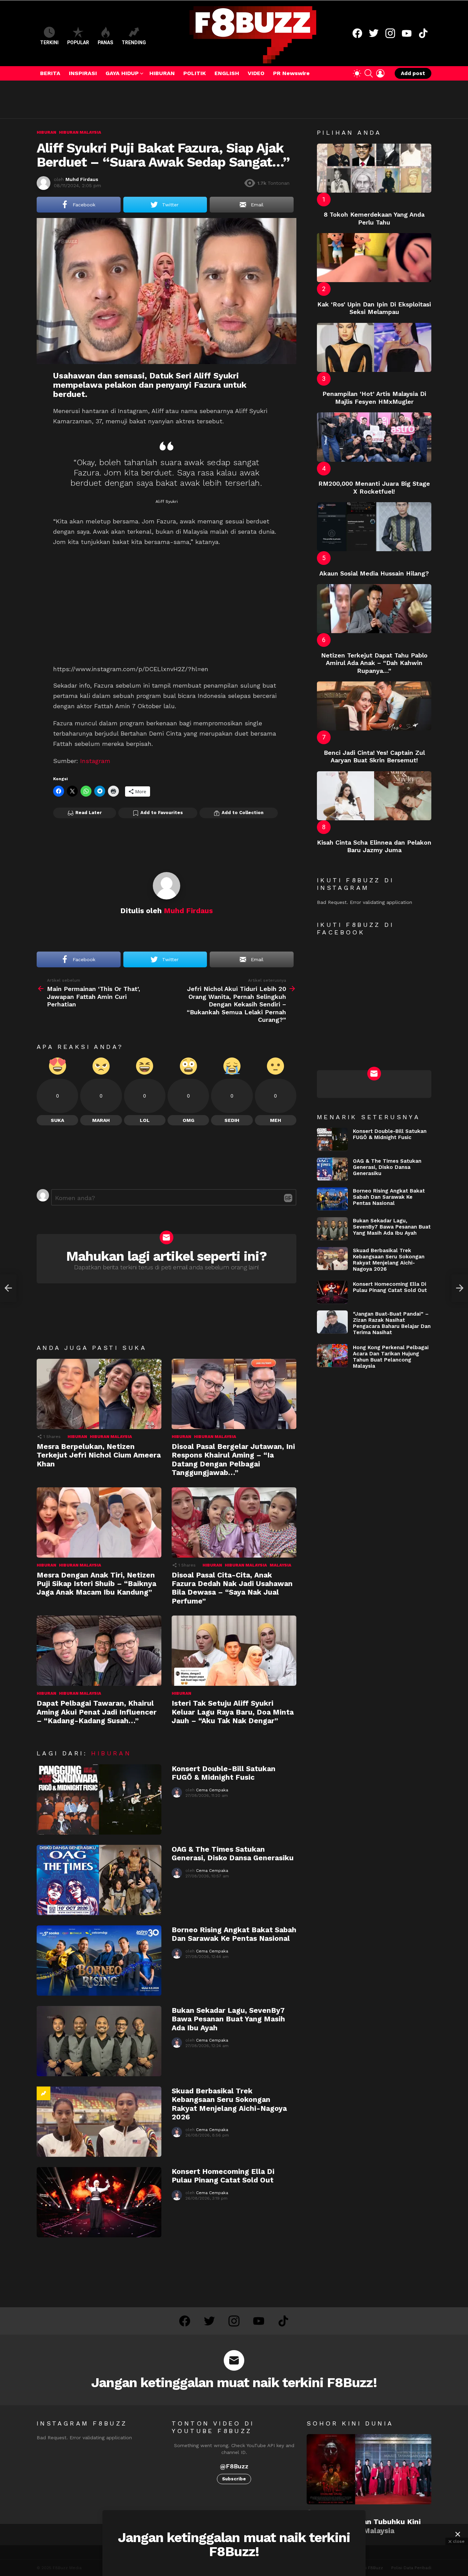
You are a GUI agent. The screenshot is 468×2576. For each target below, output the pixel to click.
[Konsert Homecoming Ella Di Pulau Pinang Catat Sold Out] (99, 2202)
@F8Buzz (234, 2466)
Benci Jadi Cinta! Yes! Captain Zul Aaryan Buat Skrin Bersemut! (374, 757)
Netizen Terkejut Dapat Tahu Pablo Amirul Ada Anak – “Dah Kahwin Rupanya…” (374, 663)
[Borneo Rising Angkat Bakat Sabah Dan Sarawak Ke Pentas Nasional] (99, 1961)
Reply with (288, 1198)
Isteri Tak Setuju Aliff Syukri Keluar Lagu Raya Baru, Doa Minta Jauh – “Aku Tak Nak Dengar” (233, 1712)
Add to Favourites (162, 813)
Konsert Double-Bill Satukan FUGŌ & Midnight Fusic (224, 1773)
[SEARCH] (369, 73)
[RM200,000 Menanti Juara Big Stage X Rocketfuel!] (374, 437)
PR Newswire (291, 73)
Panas (105, 43)
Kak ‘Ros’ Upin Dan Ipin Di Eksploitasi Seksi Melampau (374, 308)
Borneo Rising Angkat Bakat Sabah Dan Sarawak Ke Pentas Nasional (234, 1934)
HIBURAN (162, 73)
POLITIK (195, 73)
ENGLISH (227, 73)
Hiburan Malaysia (111, 1437)
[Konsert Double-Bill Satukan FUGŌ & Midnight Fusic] (99, 1799)
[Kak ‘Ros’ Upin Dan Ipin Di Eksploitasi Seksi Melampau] (374, 258)
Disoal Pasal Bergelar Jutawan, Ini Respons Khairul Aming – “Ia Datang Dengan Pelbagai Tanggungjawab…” (233, 1459)
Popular (78, 43)
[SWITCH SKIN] (357, 73)
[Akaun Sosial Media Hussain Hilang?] (374, 527)
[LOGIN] (380, 73)
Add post (413, 73)
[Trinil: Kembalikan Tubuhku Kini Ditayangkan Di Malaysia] (369, 2469)
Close (458, 2534)
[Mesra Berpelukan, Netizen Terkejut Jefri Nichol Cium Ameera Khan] (99, 1394)
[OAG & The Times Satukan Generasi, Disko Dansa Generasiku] (99, 1880)
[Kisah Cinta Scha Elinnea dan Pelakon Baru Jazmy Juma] (374, 796)
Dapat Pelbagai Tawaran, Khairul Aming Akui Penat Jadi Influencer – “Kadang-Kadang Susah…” (97, 1712)
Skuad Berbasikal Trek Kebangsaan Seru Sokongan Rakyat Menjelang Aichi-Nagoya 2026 (229, 2104)
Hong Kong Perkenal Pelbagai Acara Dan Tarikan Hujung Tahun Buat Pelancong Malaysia (391, 1356)
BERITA (50, 73)
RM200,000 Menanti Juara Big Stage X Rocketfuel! (374, 487)
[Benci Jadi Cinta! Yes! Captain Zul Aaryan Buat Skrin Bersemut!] (374, 706)
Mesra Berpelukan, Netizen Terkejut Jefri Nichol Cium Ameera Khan (99, 1455)
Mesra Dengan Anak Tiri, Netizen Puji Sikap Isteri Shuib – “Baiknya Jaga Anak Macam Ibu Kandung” (96, 1584)
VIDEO (256, 73)
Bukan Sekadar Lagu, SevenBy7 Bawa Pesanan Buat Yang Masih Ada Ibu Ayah (228, 2019)
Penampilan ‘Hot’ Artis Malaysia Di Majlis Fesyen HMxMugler (374, 398)
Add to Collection (243, 813)
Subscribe (234, 2479)
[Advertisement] (161, 99)
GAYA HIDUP (122, 73)
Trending (134, 43)
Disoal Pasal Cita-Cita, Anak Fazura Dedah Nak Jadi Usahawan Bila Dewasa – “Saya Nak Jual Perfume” (232, 1588)
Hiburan (77, 1437)
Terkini (49, 43)
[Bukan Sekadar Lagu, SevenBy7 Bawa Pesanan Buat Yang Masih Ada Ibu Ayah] (99, 2041)
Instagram (95, 761)
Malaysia (280, 1565)
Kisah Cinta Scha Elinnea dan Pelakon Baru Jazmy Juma (374, 846)
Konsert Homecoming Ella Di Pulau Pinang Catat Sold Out (223, 2176)
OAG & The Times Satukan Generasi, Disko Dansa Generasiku (233, 1853)
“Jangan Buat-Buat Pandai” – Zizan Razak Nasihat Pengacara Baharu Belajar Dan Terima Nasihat (392, 1323)
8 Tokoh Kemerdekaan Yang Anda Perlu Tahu (374, 218)
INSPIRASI (83, 73)
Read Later (89, 813)
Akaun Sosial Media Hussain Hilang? (374, 573)
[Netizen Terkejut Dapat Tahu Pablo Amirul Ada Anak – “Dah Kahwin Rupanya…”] (374, 609)
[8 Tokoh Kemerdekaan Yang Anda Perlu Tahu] (374, 168)
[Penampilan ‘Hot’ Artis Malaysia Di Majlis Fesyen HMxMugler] (374, 347)
